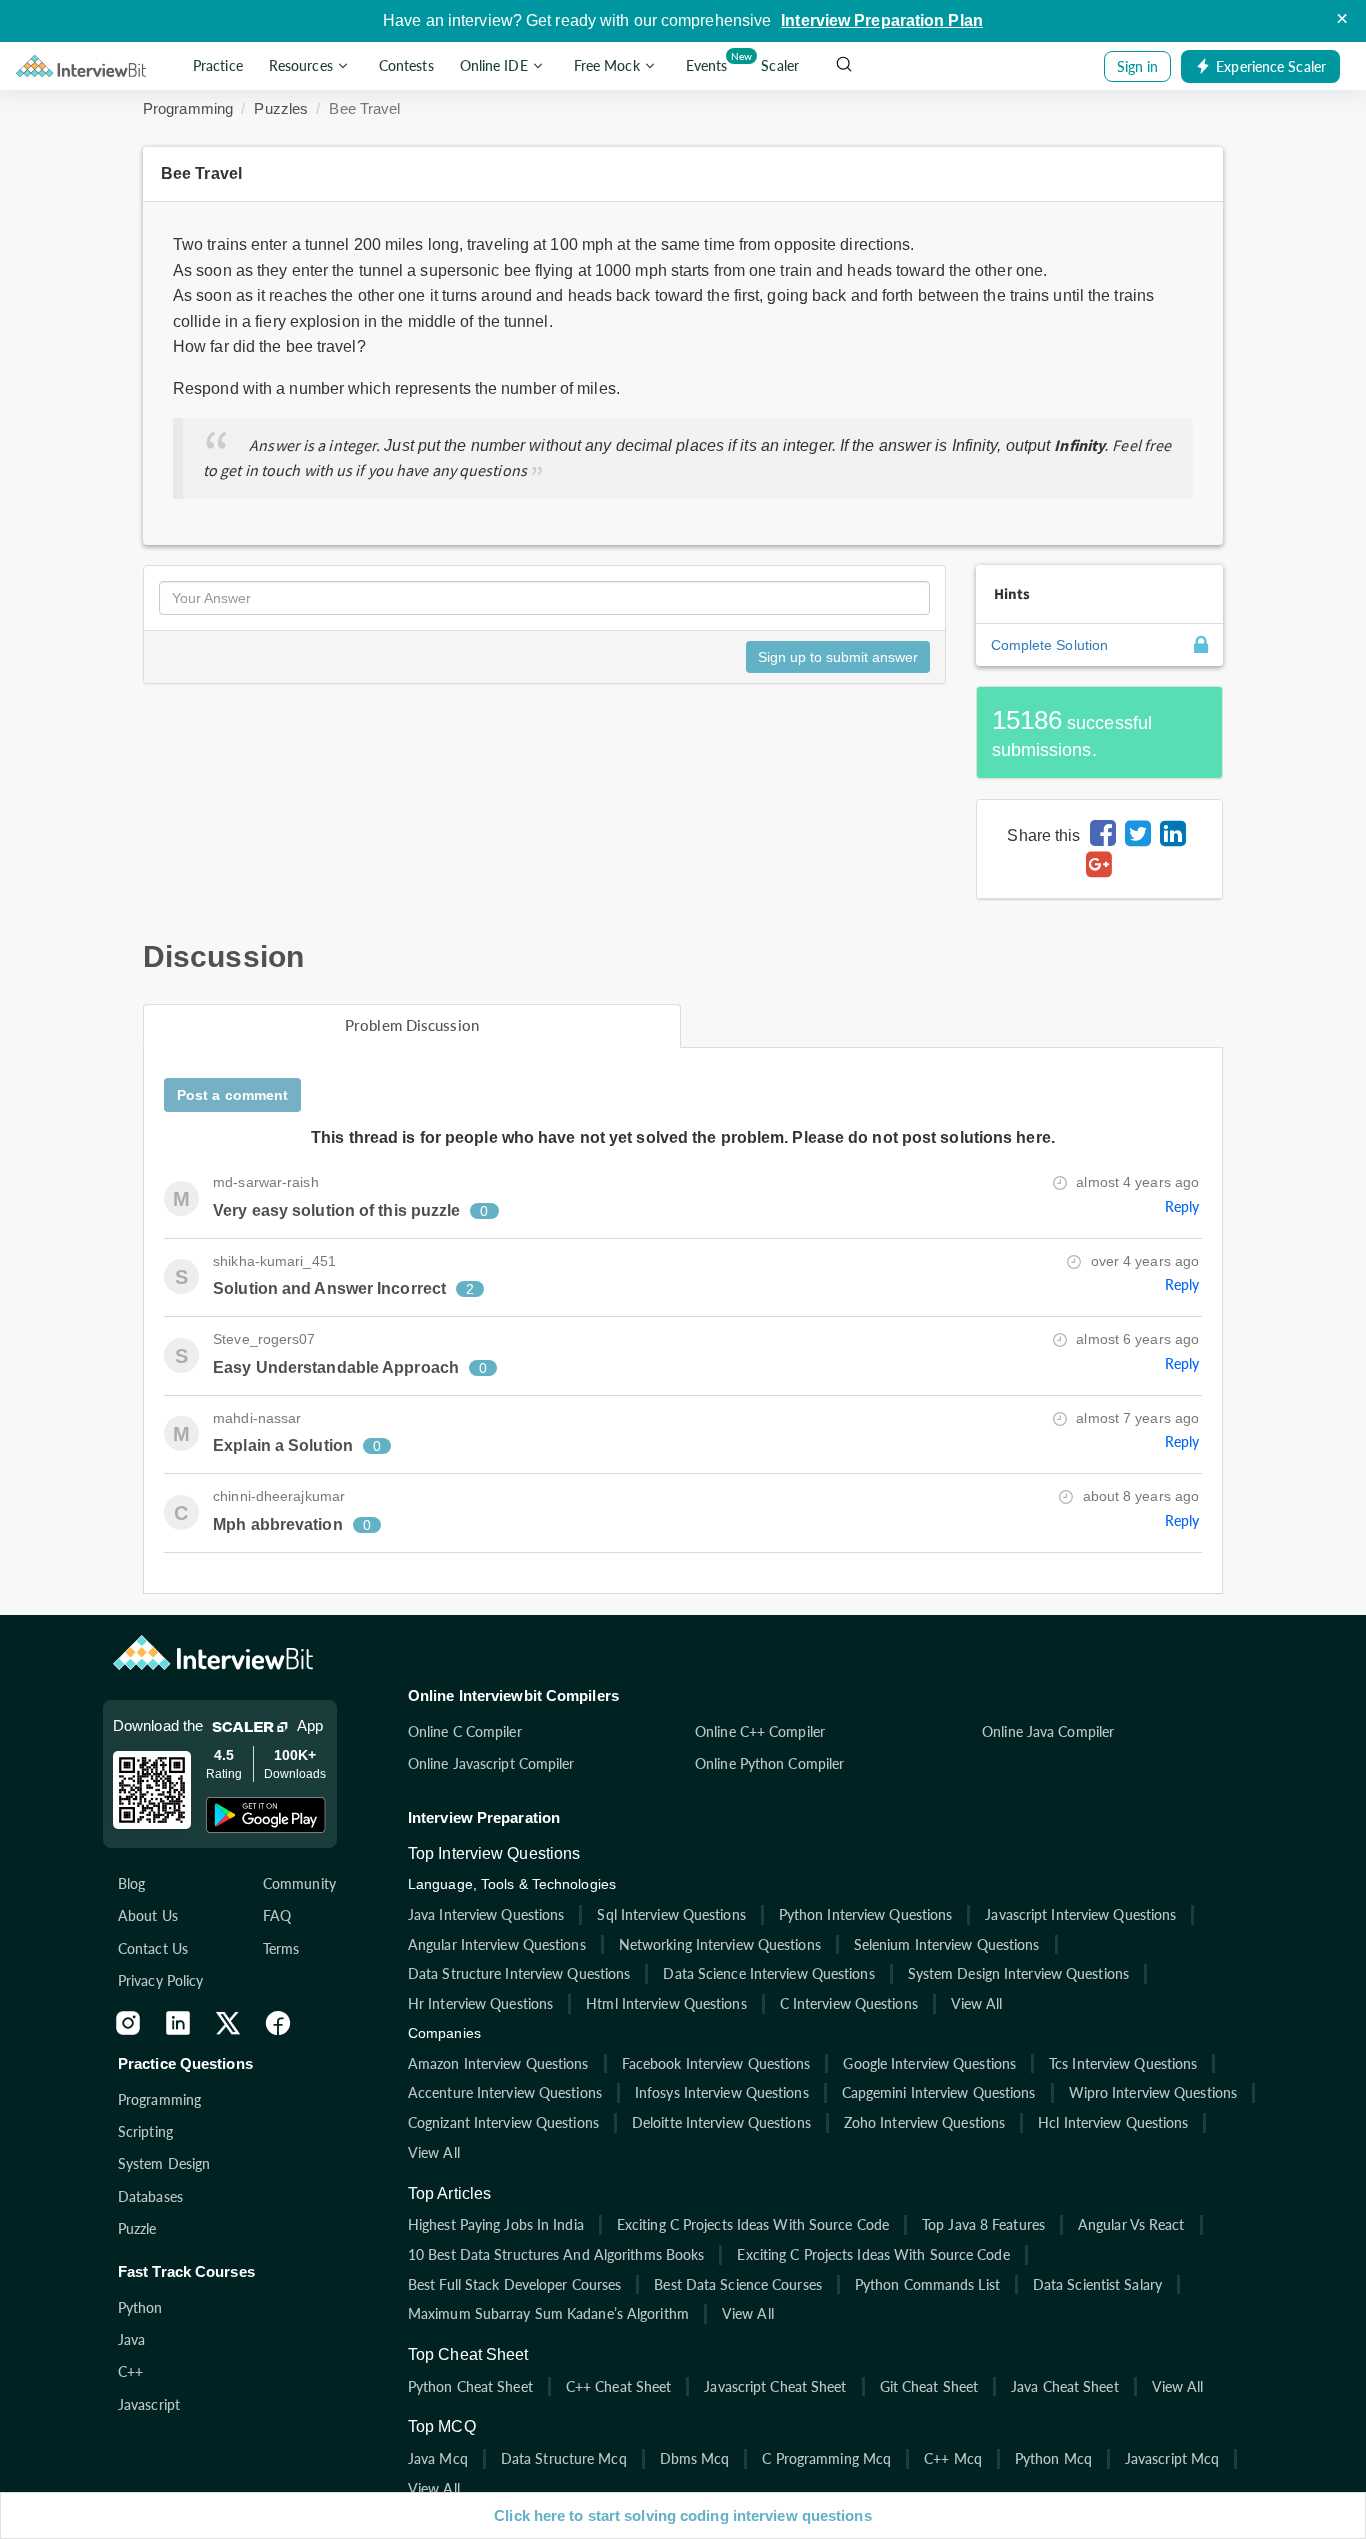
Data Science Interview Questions (768, 1973)
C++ (130, 2371)
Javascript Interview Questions (1080, 1914)
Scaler (780, 66)
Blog (131, 1883)
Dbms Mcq (695, 2458)
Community (299, 1883)
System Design (164, 2163)
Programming (188, 108)
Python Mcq (1053, 2458)
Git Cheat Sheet (929, 2386)
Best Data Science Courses (738, 2284)
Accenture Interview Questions (505, 2092)
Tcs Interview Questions (1123, 2063)
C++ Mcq (953, 2458)
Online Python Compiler (769, 1763)
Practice (218, 66)
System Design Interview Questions (1018, 1973)
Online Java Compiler (1048, 1731)
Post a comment (232, 1095)
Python (140, 2307)
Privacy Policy (160, 1980)
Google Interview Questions (929, 2063)
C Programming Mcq (826, 2458)
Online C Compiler (465, 1731)
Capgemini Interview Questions (939, 2092)
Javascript (149, 2404)
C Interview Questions (849, 2003)
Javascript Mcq (1172, 2458)
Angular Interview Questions (497, 1944)
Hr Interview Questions (480, 2003)
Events (710, 62)
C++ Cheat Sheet (619, 2386)
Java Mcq (438, 2458)
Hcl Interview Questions (1113, 2122)
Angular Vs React (1131, 2224)
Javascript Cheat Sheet (775, 2386)
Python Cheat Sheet (470, 2386)
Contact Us (153, 1948)
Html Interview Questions (666, 2003)
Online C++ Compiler (760, 1731)
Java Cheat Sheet (1065, 2386)
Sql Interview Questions (671, 1914)
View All (977, 2003)
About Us (148, 1915)
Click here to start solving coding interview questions (682, 2515)
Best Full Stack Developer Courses (514, 2284)
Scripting (145, 2131)
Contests (406, 66)
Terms (281, 1948)
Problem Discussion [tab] (412, 1025)
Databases (150, 2196)
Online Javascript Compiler (491, 1763)
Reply (1182, 1206)
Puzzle (137, 2228)
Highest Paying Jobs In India (496, 2224)
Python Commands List (927, 2284)
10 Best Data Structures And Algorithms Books (556, 2254)
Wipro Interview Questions (1153, 2092)
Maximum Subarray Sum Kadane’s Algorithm (548, 2313)
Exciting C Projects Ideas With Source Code (753, 2224)
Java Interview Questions (486, 1914)
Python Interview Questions (866, 1914)
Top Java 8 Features (983, 2224)
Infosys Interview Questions (722, 2092)
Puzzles (281, 108)
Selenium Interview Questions (947, 1944)
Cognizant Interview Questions (503, 2122)
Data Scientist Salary (1097, 2284)
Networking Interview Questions (720, 1944)
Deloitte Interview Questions (721, 2122)
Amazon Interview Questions (498, 2063)
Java (131, 2339)
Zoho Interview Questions (924, 2122)
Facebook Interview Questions (716, 2063)
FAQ (277, 1915)
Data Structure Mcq (564, 2458)
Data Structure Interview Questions (519, 1973)
